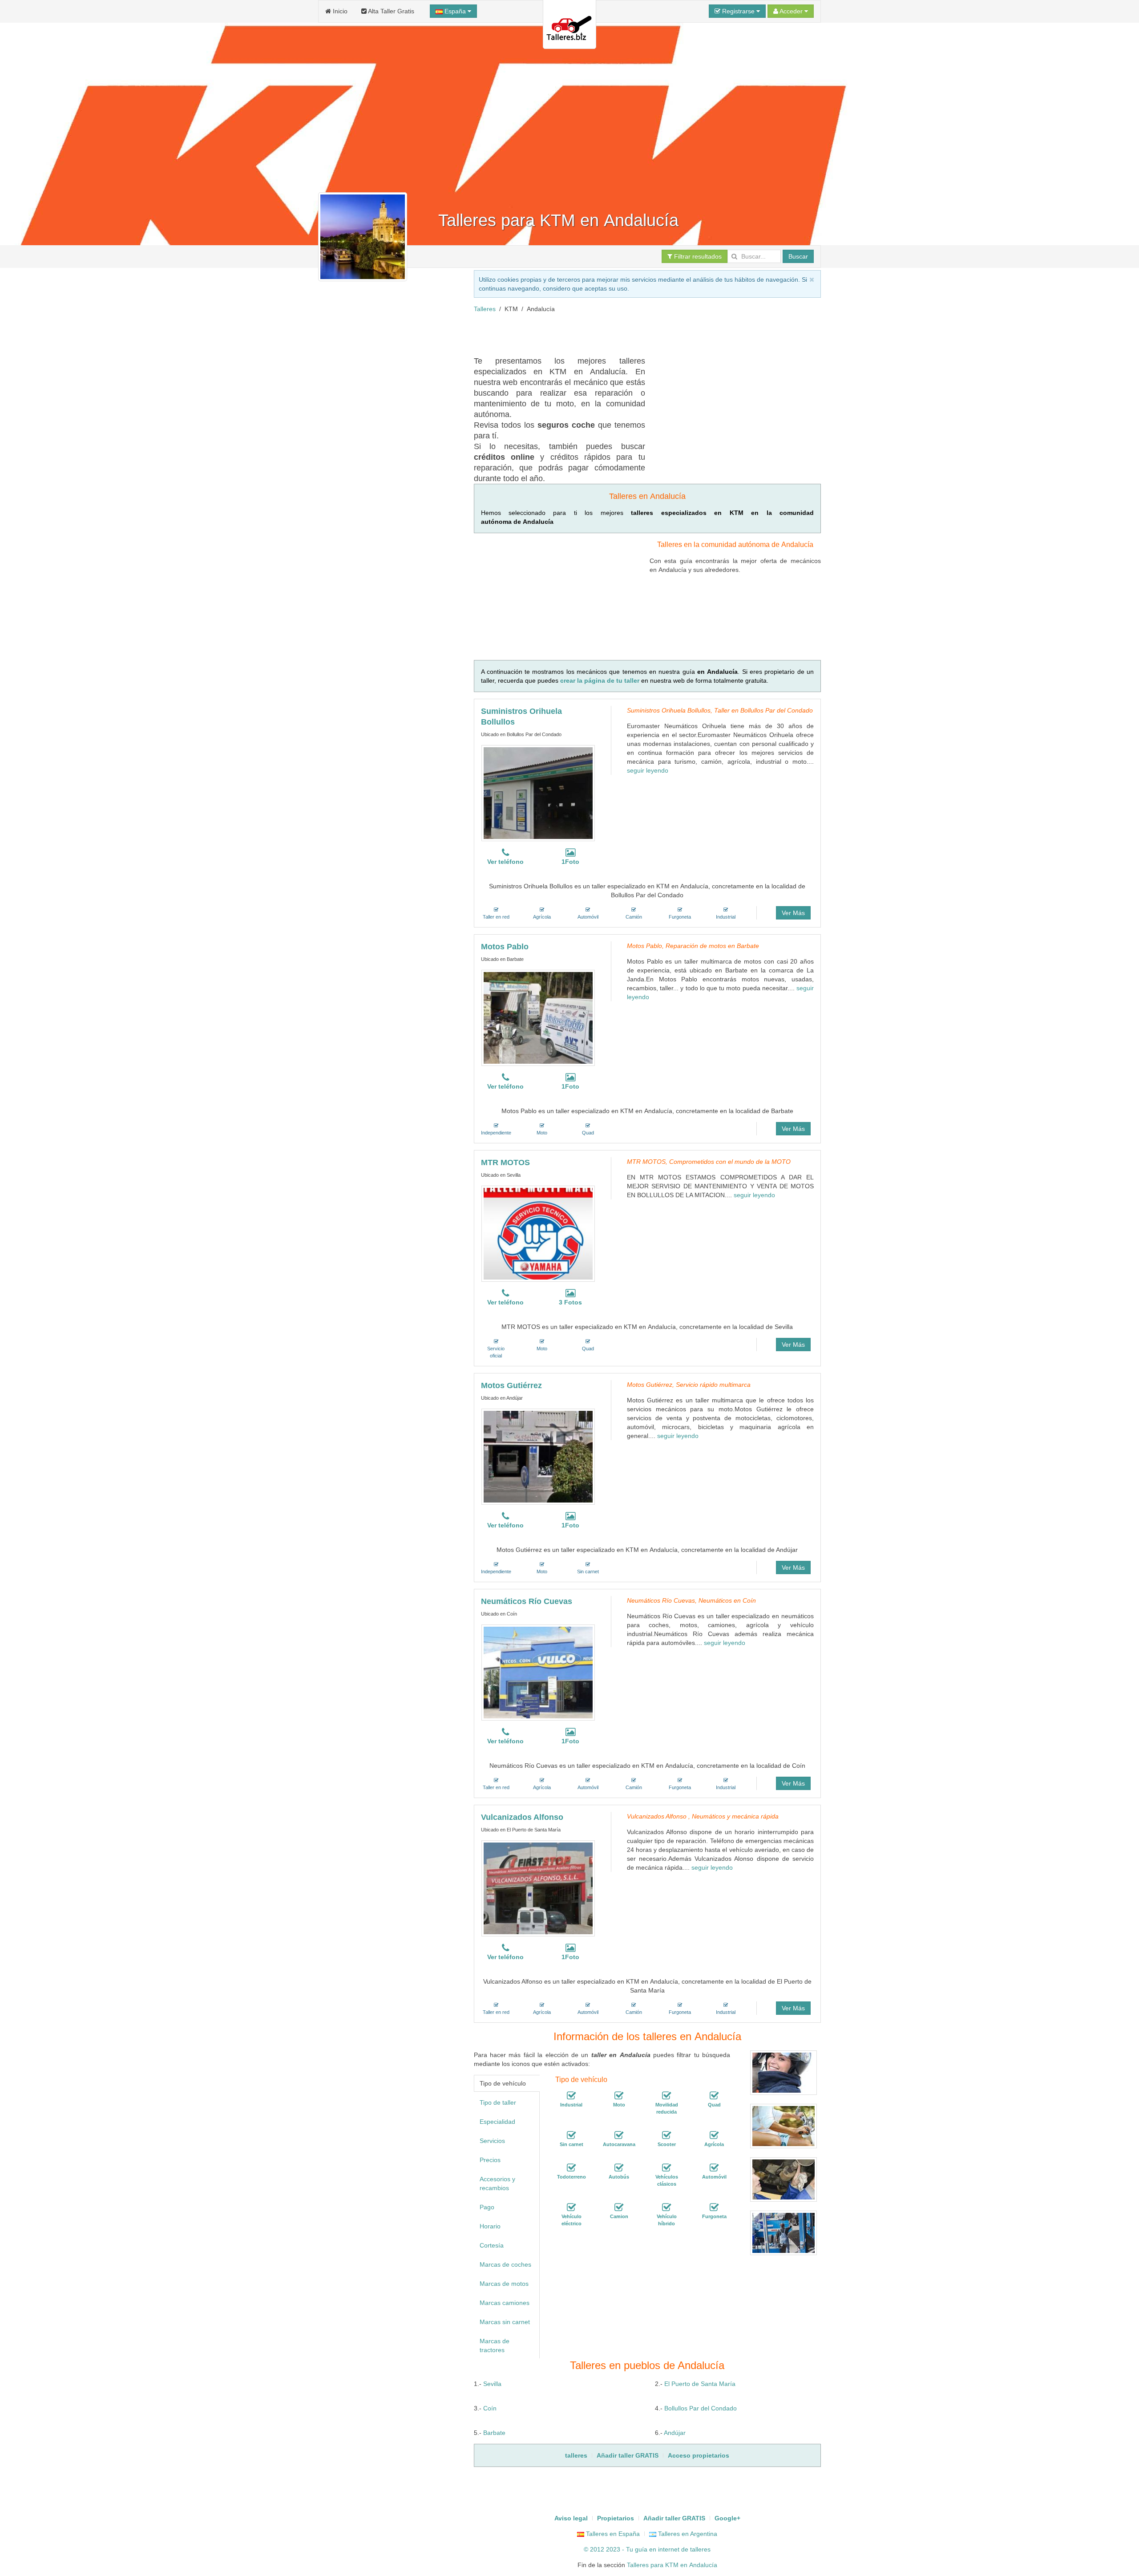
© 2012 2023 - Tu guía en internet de (637, 2549)
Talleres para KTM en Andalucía (672, 2565)
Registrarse (738, 11)
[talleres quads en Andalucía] (714, 2096)
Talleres (485, 309)
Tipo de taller (498, 2102)
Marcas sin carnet (505, 2322)
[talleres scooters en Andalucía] (666, 2135)
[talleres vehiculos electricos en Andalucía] (571, 2207)
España (455, 11)
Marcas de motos (504, 2284)
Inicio (339, 11)
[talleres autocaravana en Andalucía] (619, 2135)
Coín (490, 2408)
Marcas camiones (505, 2303)
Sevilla (492, 2384)
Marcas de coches (505, 2264)
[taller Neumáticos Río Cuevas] (538, 1673)
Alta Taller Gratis (390, 11)
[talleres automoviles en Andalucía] (714, 2168)
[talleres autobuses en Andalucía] (619, 2168)
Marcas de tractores (495, 2345)
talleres (700, 2549)
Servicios (492, 2141)
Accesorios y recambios (497, 2183)
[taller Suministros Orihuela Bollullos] (538, 793)
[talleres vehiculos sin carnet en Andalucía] (571, 2135)
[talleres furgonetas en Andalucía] (714, 2207)
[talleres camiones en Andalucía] (619, 2207)
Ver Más (793, 913)
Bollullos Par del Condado (701, 2408)
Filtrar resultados (697, 256)
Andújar (675, 2433)
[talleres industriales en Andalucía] (571, 2096)
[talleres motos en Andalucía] (619, 2096)
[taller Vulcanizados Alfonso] (538, 1888)
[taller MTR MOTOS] (538, 1234)
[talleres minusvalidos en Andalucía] (666, 2096)
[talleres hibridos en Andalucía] (666, 2207)
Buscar (798, 256)
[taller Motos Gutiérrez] (538, 1457)
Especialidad (497, 2122)
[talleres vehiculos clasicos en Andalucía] (666, 2168)
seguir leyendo (648, 770)
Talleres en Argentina (687, 2534)
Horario (490, 2226)
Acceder (791, 11)
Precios (490, 2160)
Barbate (494, 2433)
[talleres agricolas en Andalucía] (714, 2135)
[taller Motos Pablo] (538, 1018)
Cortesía (492, 2245)
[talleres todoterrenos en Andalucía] (571, 2168)
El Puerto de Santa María (700, 2384)
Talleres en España (612, 2534)
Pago (487, 2207)
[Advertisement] (636, 333)
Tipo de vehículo (503, 2083)
